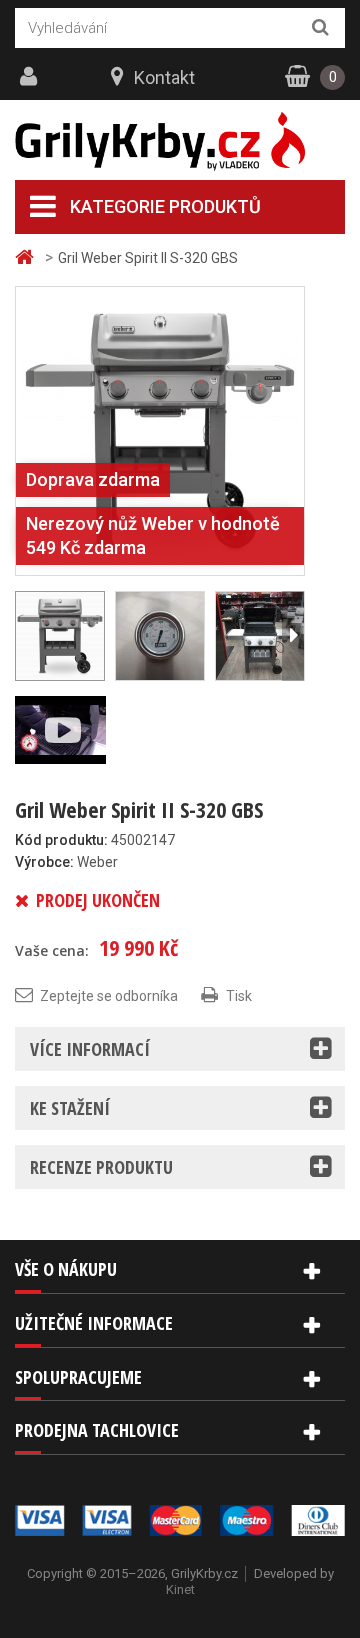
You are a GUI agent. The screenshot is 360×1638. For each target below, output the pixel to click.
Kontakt (164, 77)
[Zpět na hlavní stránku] (27, 257)
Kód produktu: (61, 840)
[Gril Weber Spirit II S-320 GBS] (160, 430)
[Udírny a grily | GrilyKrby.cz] (180, 141)
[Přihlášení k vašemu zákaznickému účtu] (31, 77)
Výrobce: (44, 862)
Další (293, 636)
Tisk (239, 996)
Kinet (180, 1589)
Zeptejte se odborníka (109, 996)
